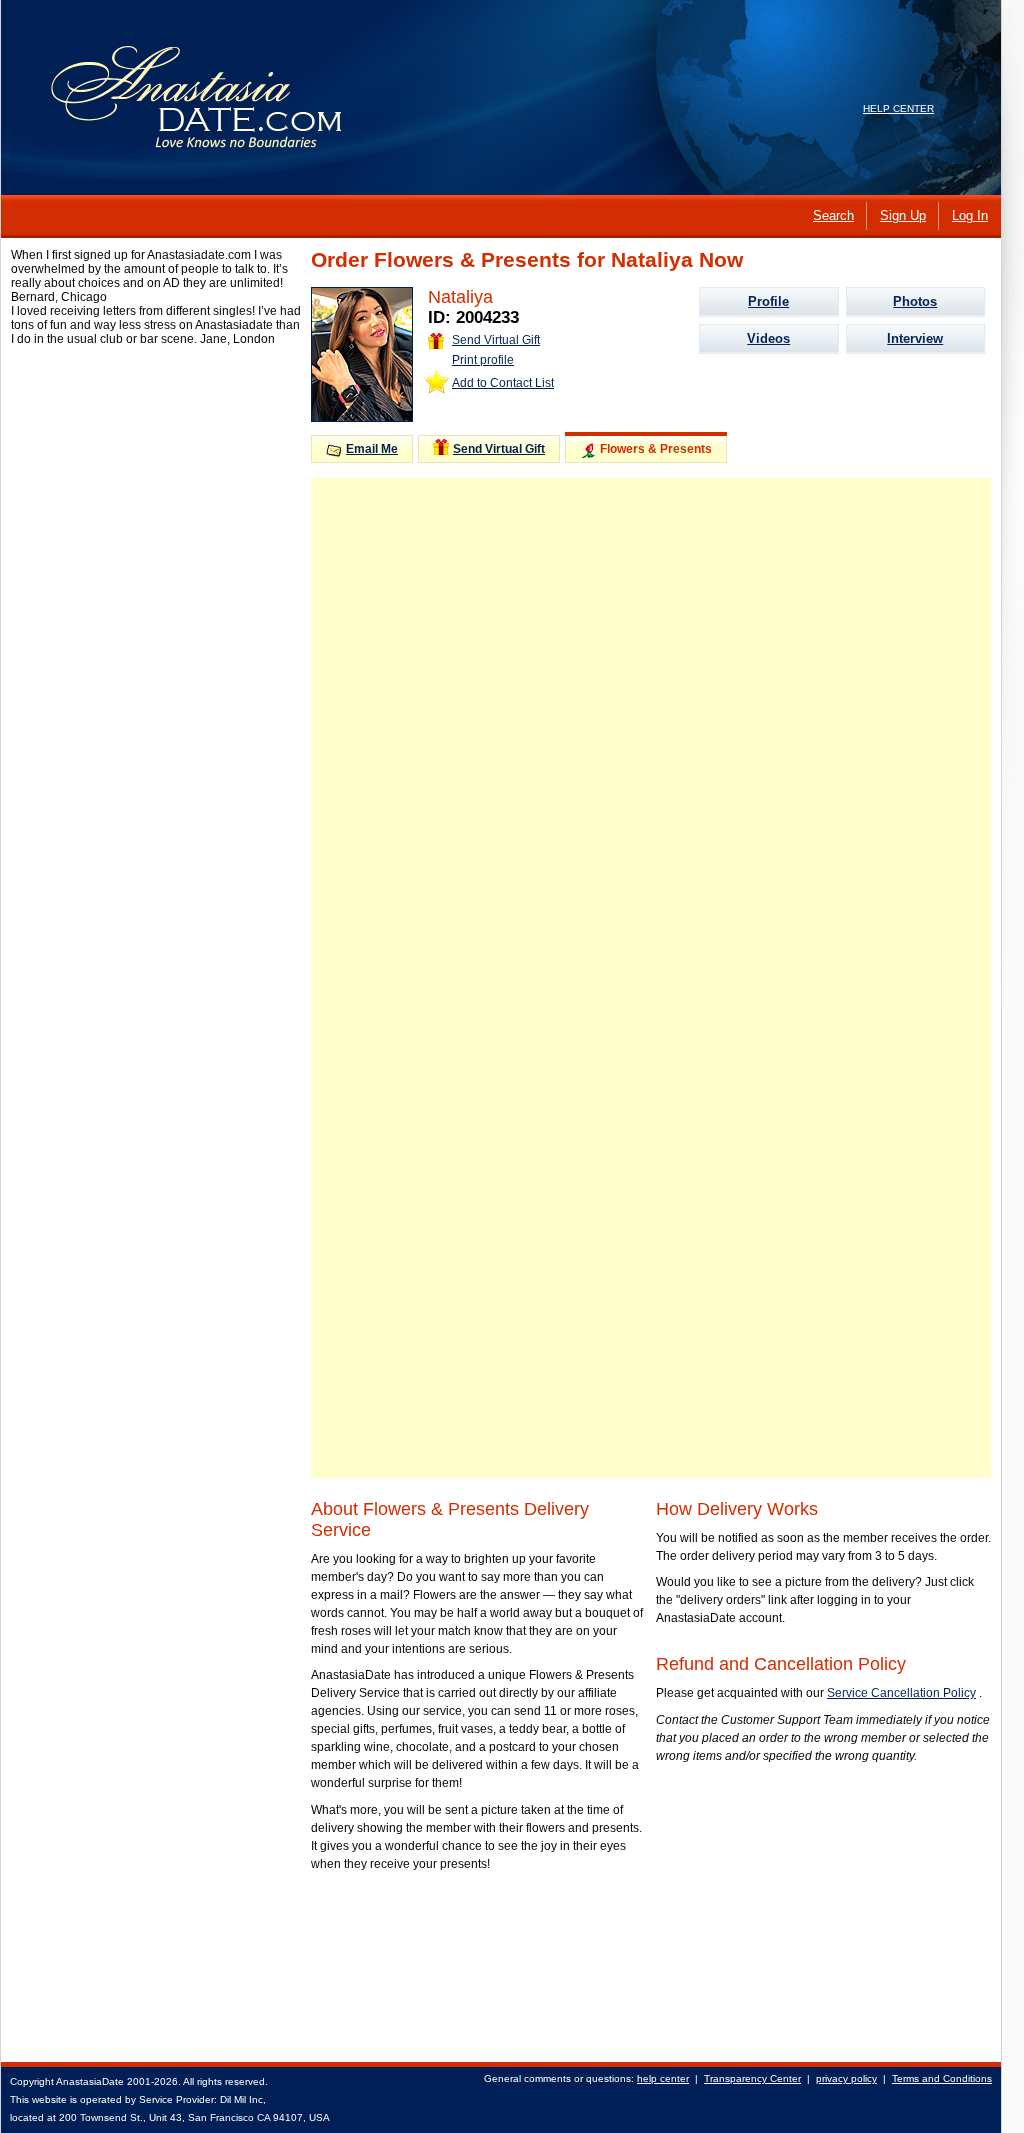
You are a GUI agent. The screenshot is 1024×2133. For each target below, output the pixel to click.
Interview (915, 338)
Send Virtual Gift (496, 340)
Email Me (372, 449)
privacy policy (846, 2078)
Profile (768, 301)
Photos (915, 301)
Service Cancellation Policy (901, 1693)
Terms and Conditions (942, 2078)
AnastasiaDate (90, 2081)
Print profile (483, 360)
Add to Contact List (503, 383)
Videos (768, 338)
